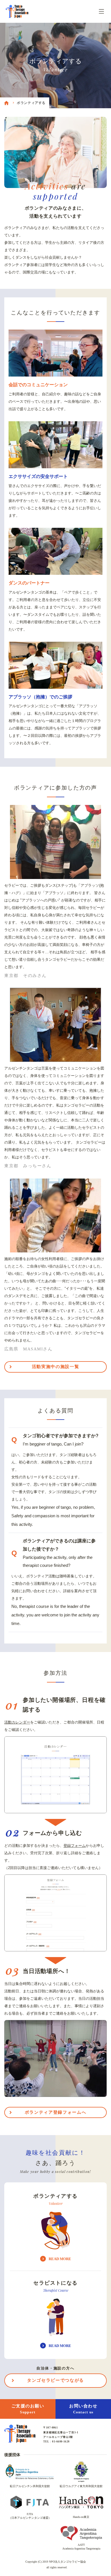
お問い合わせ (83, 2409)
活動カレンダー (17, 1722)
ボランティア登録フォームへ (55, 2112)
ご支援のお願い (28, 2409)
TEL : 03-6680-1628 (56, 2442)
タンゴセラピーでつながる (55, 2380)
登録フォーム (75, 1846)
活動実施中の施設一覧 (56, 1367)
